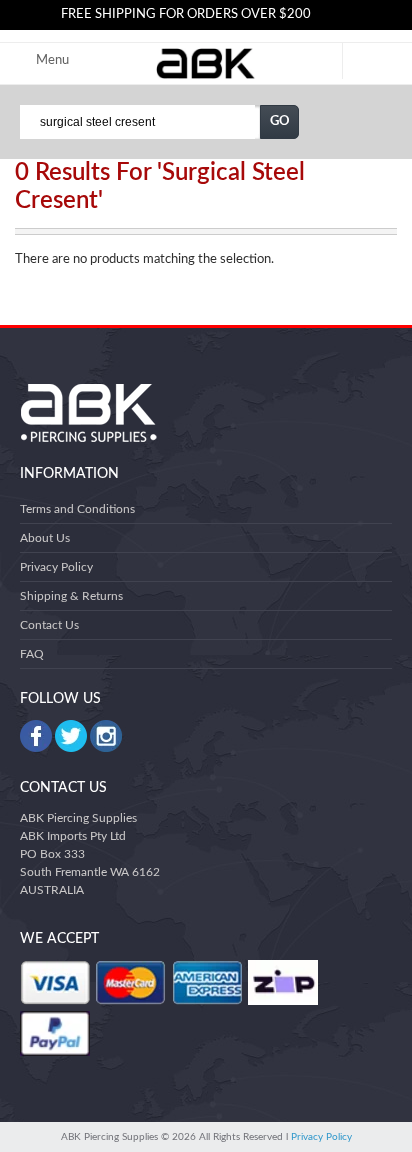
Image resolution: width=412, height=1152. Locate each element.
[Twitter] (71, 736)
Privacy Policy (56, 567)
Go (280, 121)
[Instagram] (106, 736)
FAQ (32, 654)
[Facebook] (36, 736)
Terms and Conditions (77, 509)
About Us (45, 538)
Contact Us (49, 625)
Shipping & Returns (71, 596)
